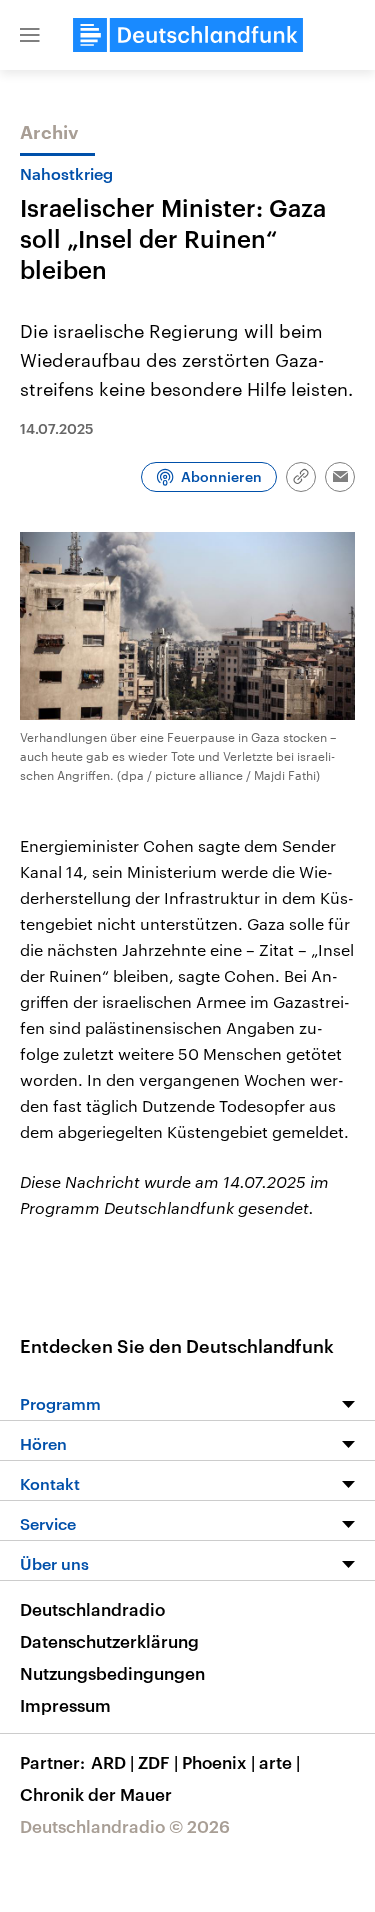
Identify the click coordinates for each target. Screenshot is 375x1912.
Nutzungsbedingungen (112, 1673)
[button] (30, 35)
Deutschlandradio (92, 1609)
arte (279, 1762)
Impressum (65, 1705)
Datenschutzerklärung (109, 1641)
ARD (112, 1762)
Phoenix (218, 1762)
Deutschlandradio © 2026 (125, 1826)
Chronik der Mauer (96, 1794)
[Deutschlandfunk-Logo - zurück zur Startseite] (188, 35)
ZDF (158, 1762)
